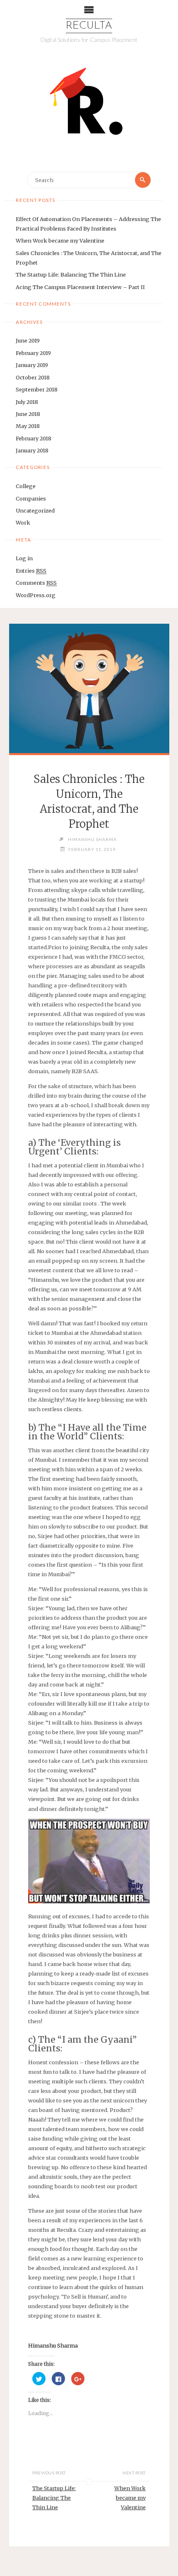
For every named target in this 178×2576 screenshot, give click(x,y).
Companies (31, 498)
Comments (36, 583)
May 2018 (28, 426)
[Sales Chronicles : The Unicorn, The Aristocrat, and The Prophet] (89, 688)
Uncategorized (35, 510)
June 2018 (28, 414)
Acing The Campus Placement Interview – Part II (80, 287)
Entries (31, 571)
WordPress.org (36, 595)
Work (23, 522)
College (26, 486)
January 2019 (32, 365)
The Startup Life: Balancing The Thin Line (71, 275)
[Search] (143, 180)
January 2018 (32, 450)
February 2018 (34, 438)
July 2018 (27, 402)
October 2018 (33, 377)
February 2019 (33, 353)
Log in (24, 558)
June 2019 (28, 340)
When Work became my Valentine (60, 241)
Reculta (89, 26)
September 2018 (37, 389)
